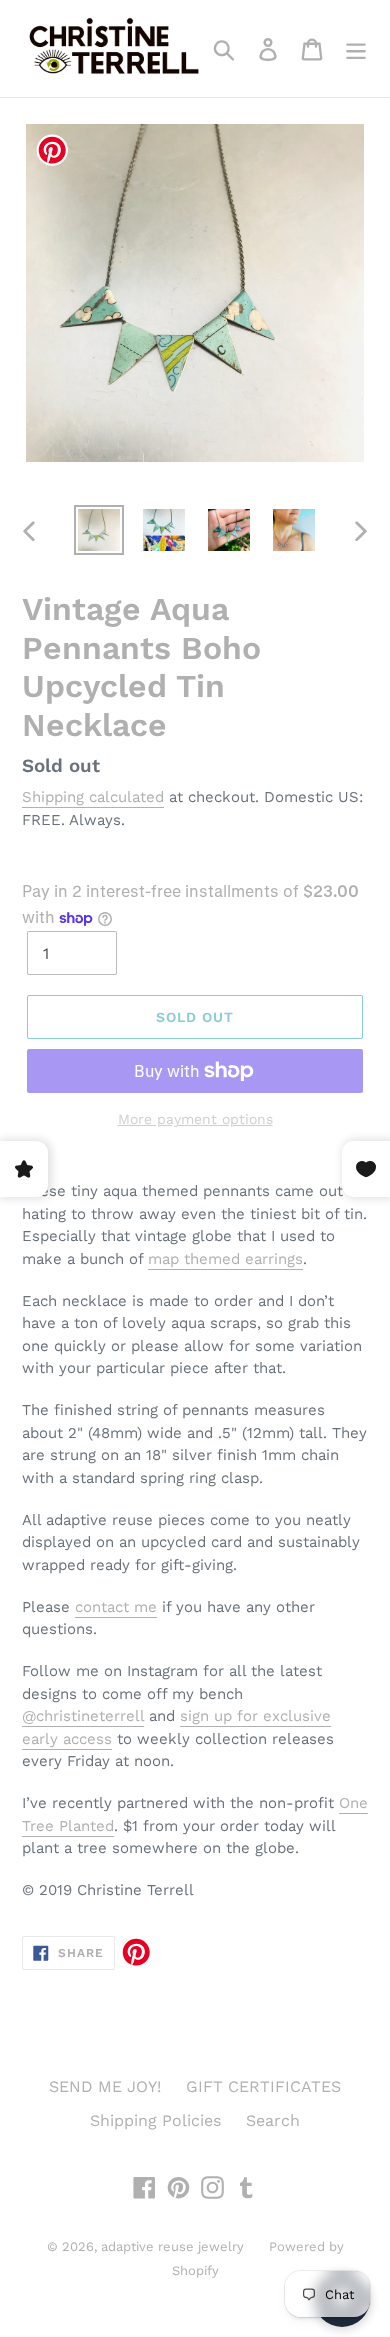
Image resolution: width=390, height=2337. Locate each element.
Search (273, 2120)
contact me (116, 1607)
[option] (99, 530)
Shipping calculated (93, 797)
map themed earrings (225, 1259)
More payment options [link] (195, 1119)
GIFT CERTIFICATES (263, 2086)
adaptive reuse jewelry (172, 2246)
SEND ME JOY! (105, 2086)
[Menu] (356, 48)
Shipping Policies (155, 2120)
